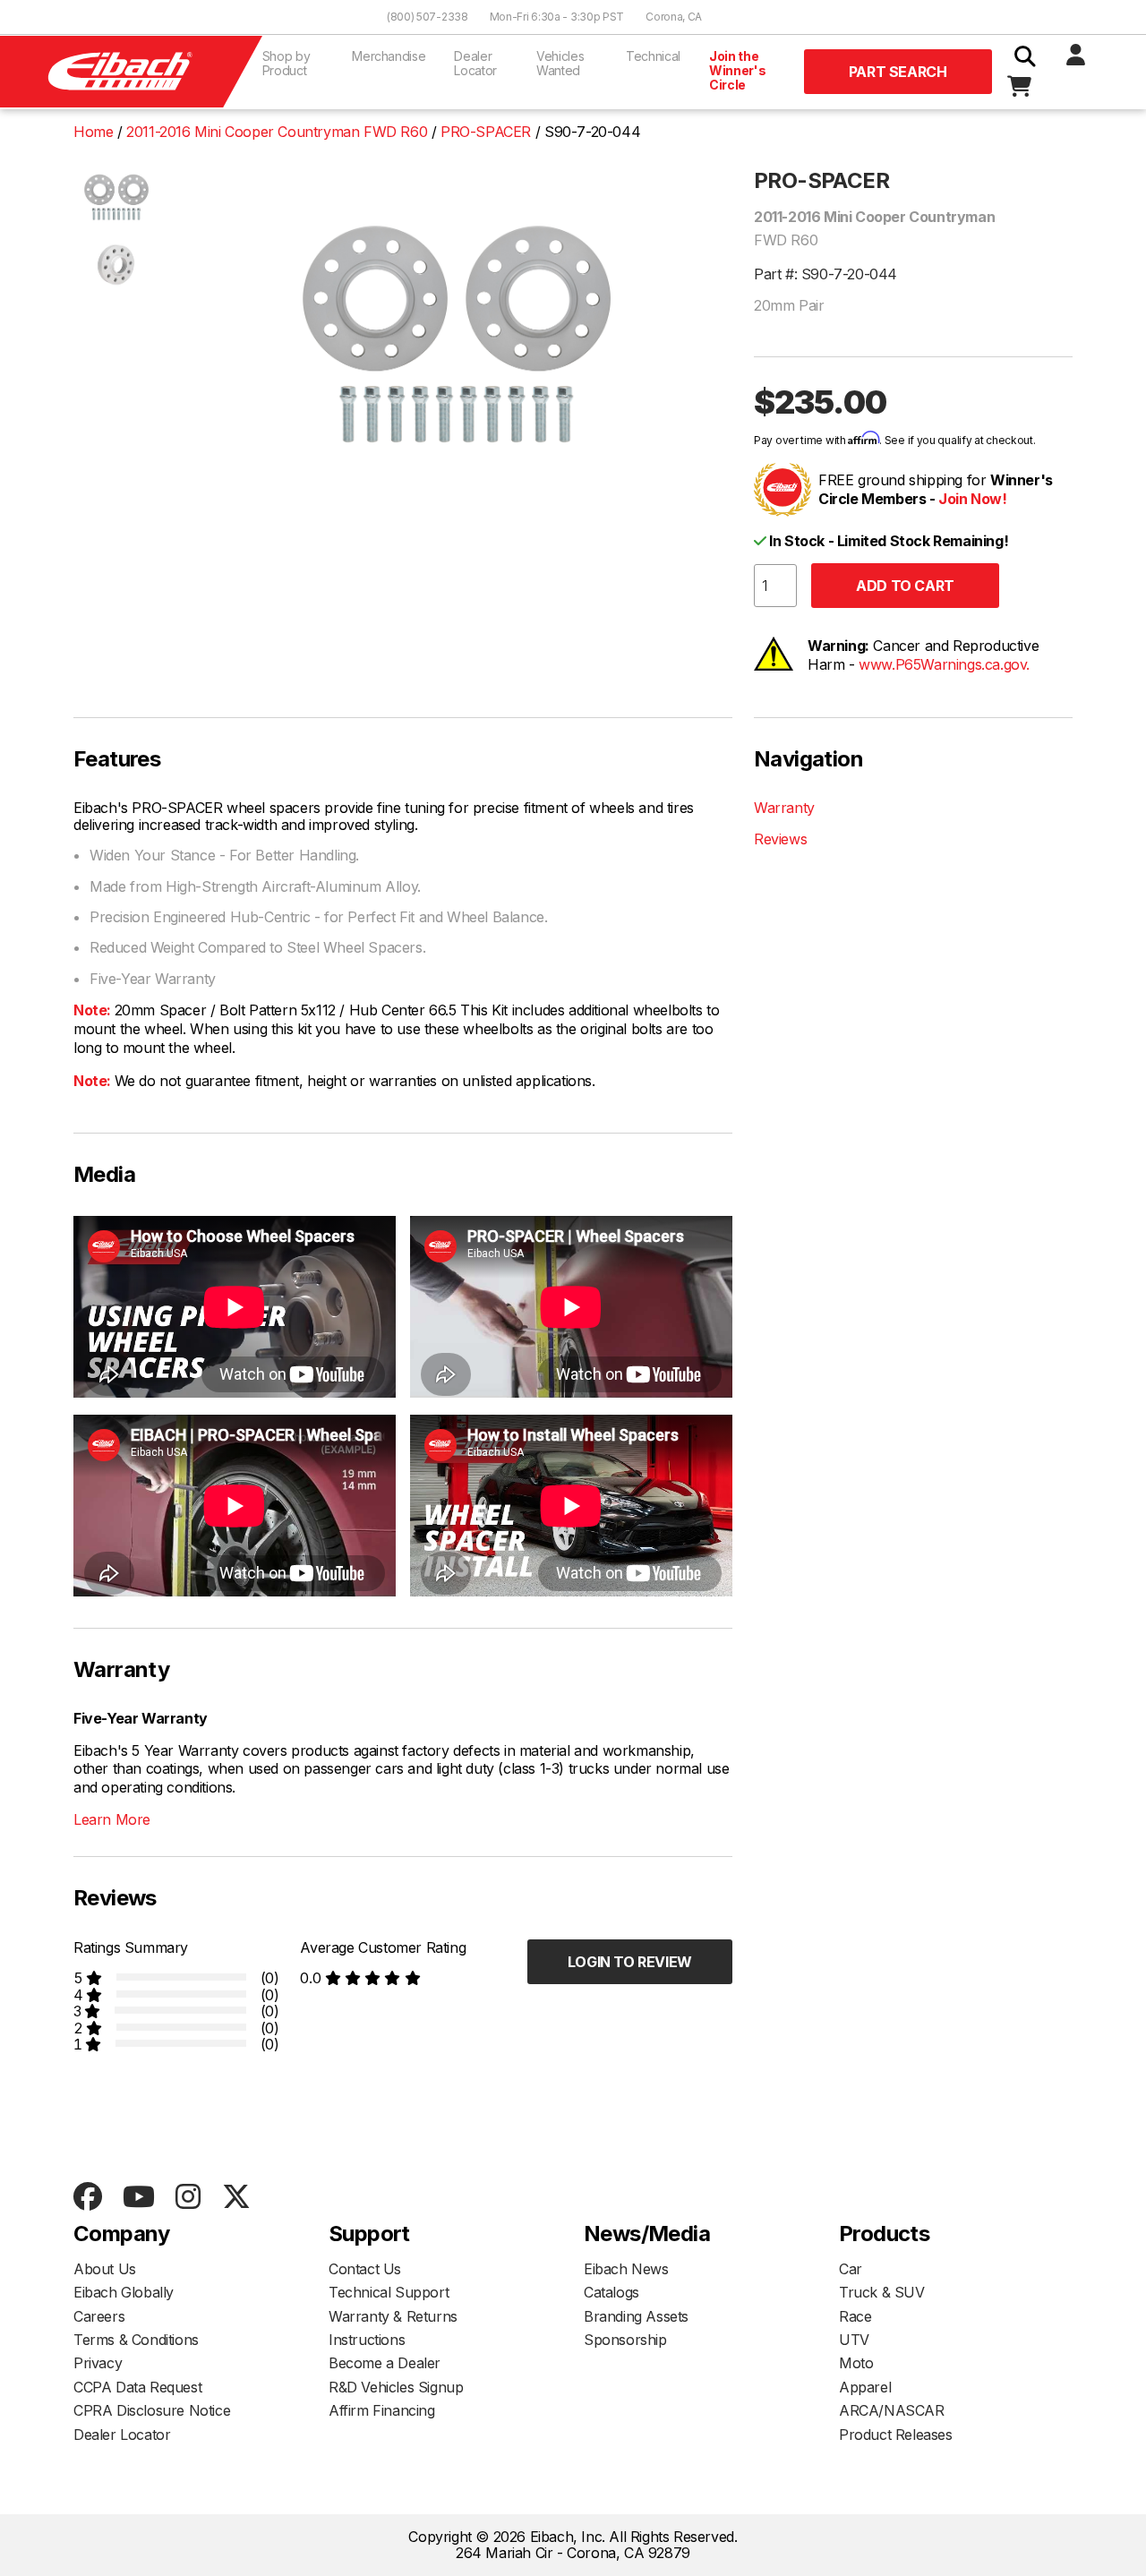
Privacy (98, 2363)
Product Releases (896, 2435)
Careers (99, 2316)
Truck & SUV (882, 2292)
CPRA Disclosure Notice (152, 2410)
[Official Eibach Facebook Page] (87, 2198)
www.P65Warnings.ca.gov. (944, 664)
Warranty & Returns (393, 2316)
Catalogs (611, 2292)
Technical (653, 56)
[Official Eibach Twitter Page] (236, 2198)
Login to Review (630, 1962)
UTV (854, 2340)
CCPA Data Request (137, 2387)
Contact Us (365, 2269)
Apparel (865, 2387)
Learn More (112, 1819)
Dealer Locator (475, 63)
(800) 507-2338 (428, 17)
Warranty (784, 808)
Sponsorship (625, 2340)
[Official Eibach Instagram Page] (188, 2198)
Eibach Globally (124, 2292)
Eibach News (626, 2269)
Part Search (898, 72)
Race (855, 2316)
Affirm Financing (382, 2410)
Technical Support (389, 2292)
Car (851, 2269)
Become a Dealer (385, 2363)
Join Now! (972, 499)
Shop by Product (286, 63)
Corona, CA (674, 17)
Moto (856, 2363)
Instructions (367, 2340)
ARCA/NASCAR (892, 2410)
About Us (105, 2269)
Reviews (780, 839)
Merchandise (389, 56)
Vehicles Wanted (560, 63)
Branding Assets (636, 2316)
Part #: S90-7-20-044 (825, 274)
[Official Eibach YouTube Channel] (138, 2198)
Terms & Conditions (136, 2340)
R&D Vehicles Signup (396, 2387)
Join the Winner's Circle (737, 70)
